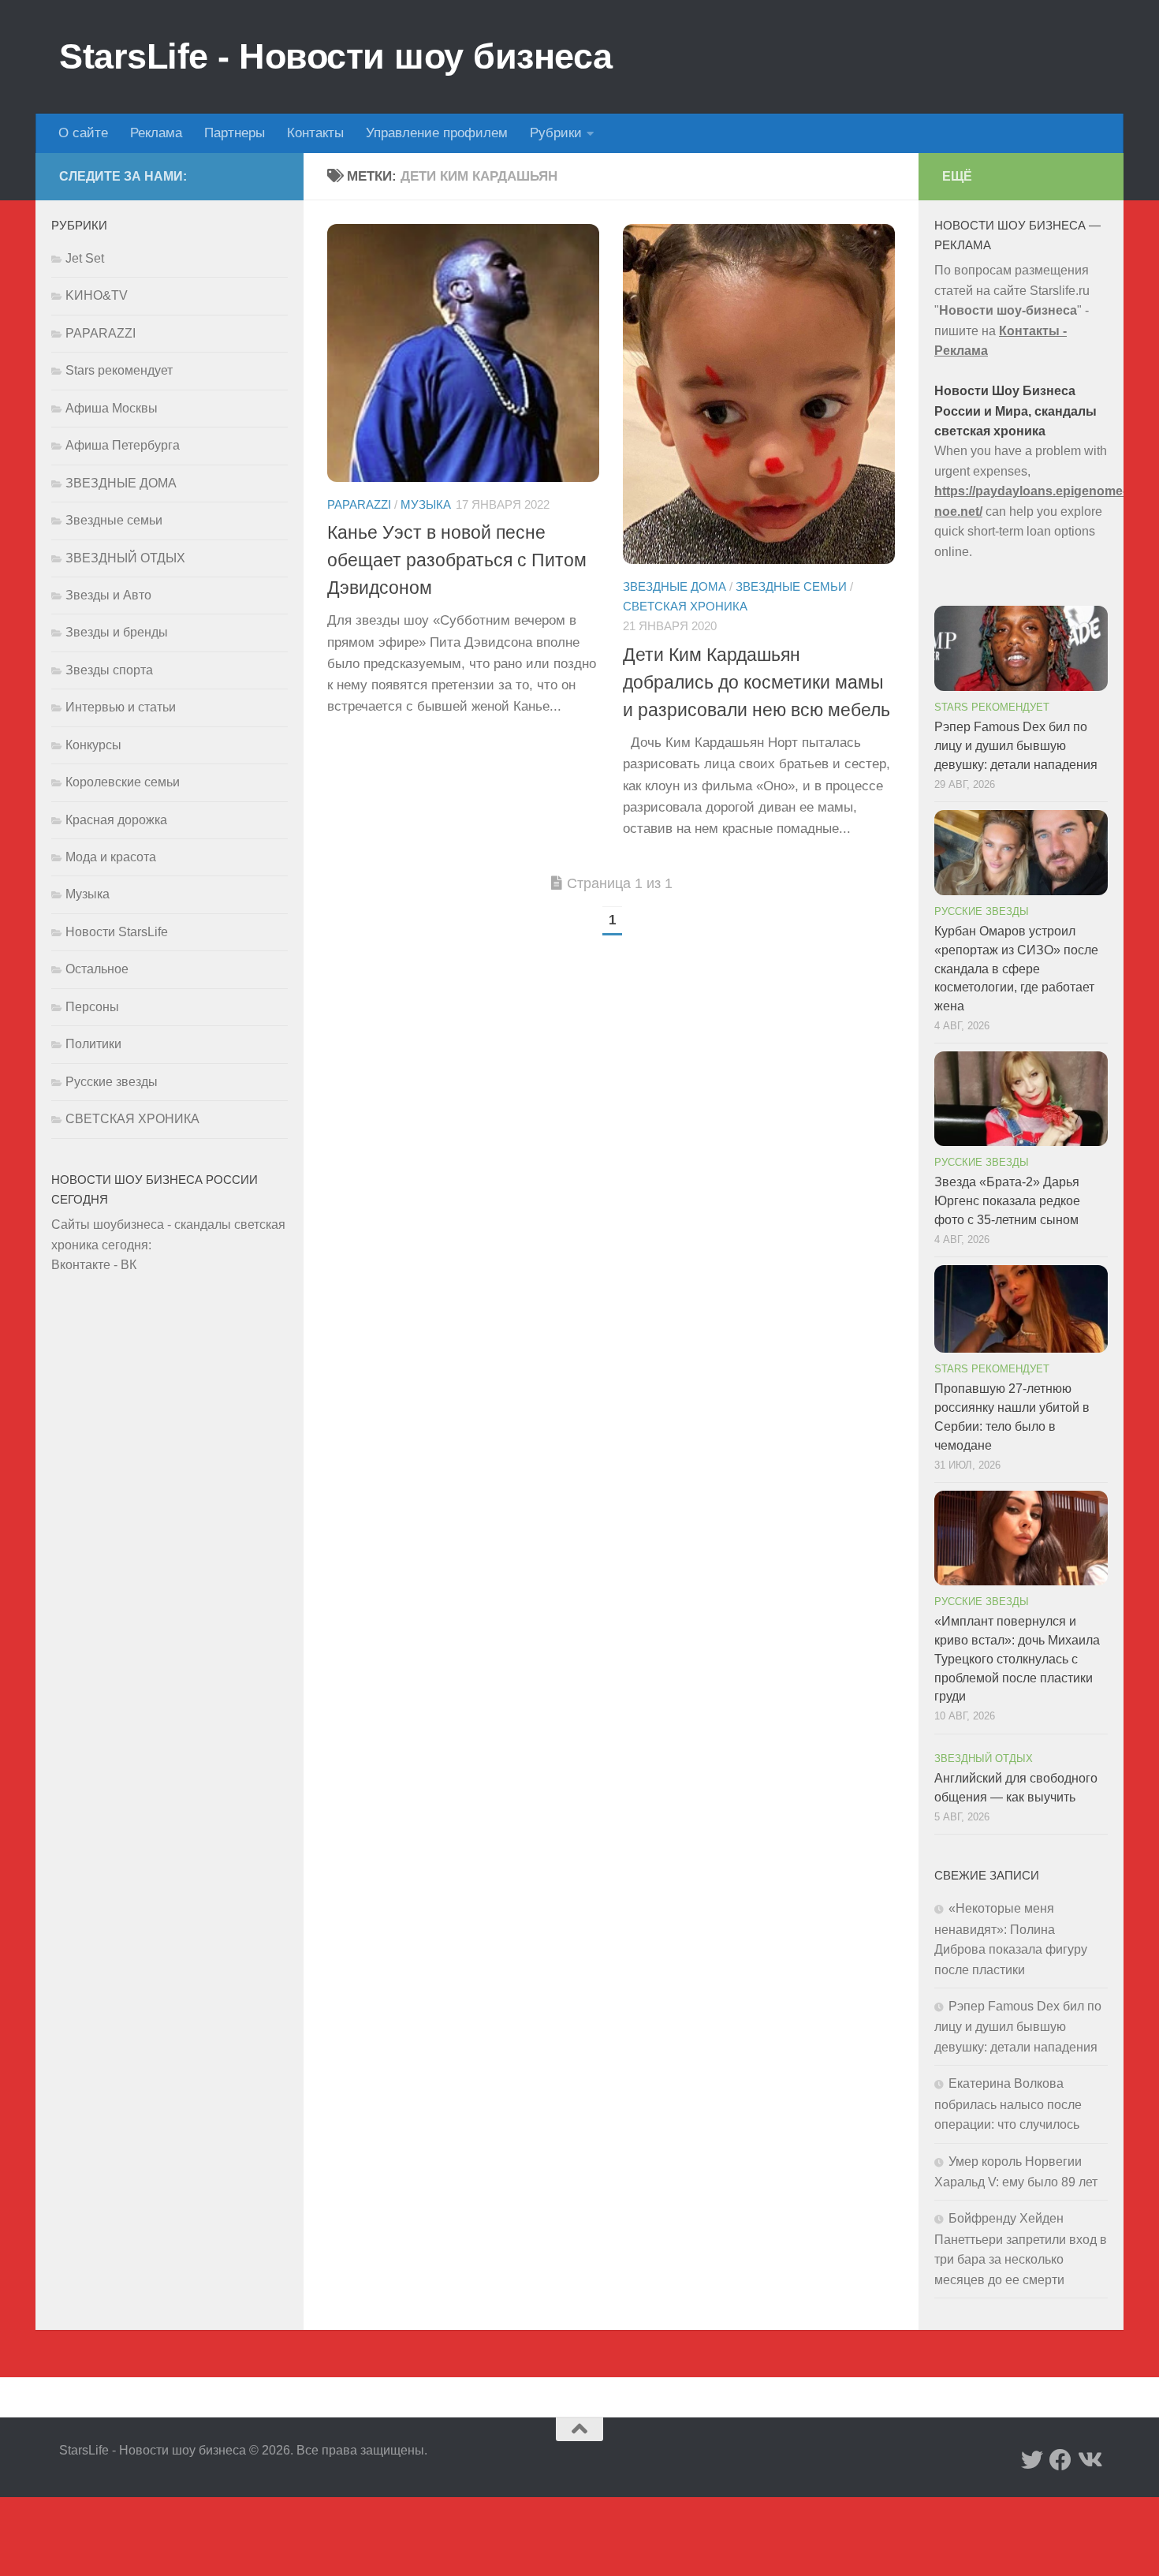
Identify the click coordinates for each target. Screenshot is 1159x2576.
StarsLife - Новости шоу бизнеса (336, 56)
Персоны (92, 1007)
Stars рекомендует (119, 370)
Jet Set (85, 258)
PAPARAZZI (359, 505)
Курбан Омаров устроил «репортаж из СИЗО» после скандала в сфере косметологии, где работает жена (1016, 969)
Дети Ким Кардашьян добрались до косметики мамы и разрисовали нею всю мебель (757, 682)
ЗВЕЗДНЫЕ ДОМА (675, 587)
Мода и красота (111, 857)
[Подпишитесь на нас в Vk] (1089, 2460)
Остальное (97, 969)
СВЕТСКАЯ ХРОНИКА (685, 607)
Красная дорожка (116, 820)
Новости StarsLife (117, 932)
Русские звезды (112, 1082)
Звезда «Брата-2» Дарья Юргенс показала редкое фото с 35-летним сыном (1007, 1201)
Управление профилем (437, 133)
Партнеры (235, 133)
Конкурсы (93, 745)
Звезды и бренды (117, 632)
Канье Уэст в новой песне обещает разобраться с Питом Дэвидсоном (457, 560)
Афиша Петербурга (123, 445)
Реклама (156, 133)
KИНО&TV (97, 295)
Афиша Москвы (112, 408)
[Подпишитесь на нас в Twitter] (1032, 2460)
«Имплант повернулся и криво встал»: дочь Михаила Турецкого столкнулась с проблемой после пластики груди (1017, 1659)
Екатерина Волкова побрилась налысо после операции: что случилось (1008, 2104)
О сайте (83, 133)
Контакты (315, 133)
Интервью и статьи (121, 707)
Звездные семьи (791, 587)
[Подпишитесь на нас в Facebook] (1060, 2460)
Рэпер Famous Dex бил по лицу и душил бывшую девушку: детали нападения (1016, 746)
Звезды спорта (109, 670)
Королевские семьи (123, 782)
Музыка (426, 505)
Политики (93, 1044)
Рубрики (556, 133)
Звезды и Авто (108, 595)
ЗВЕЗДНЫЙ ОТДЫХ (125, 558)
